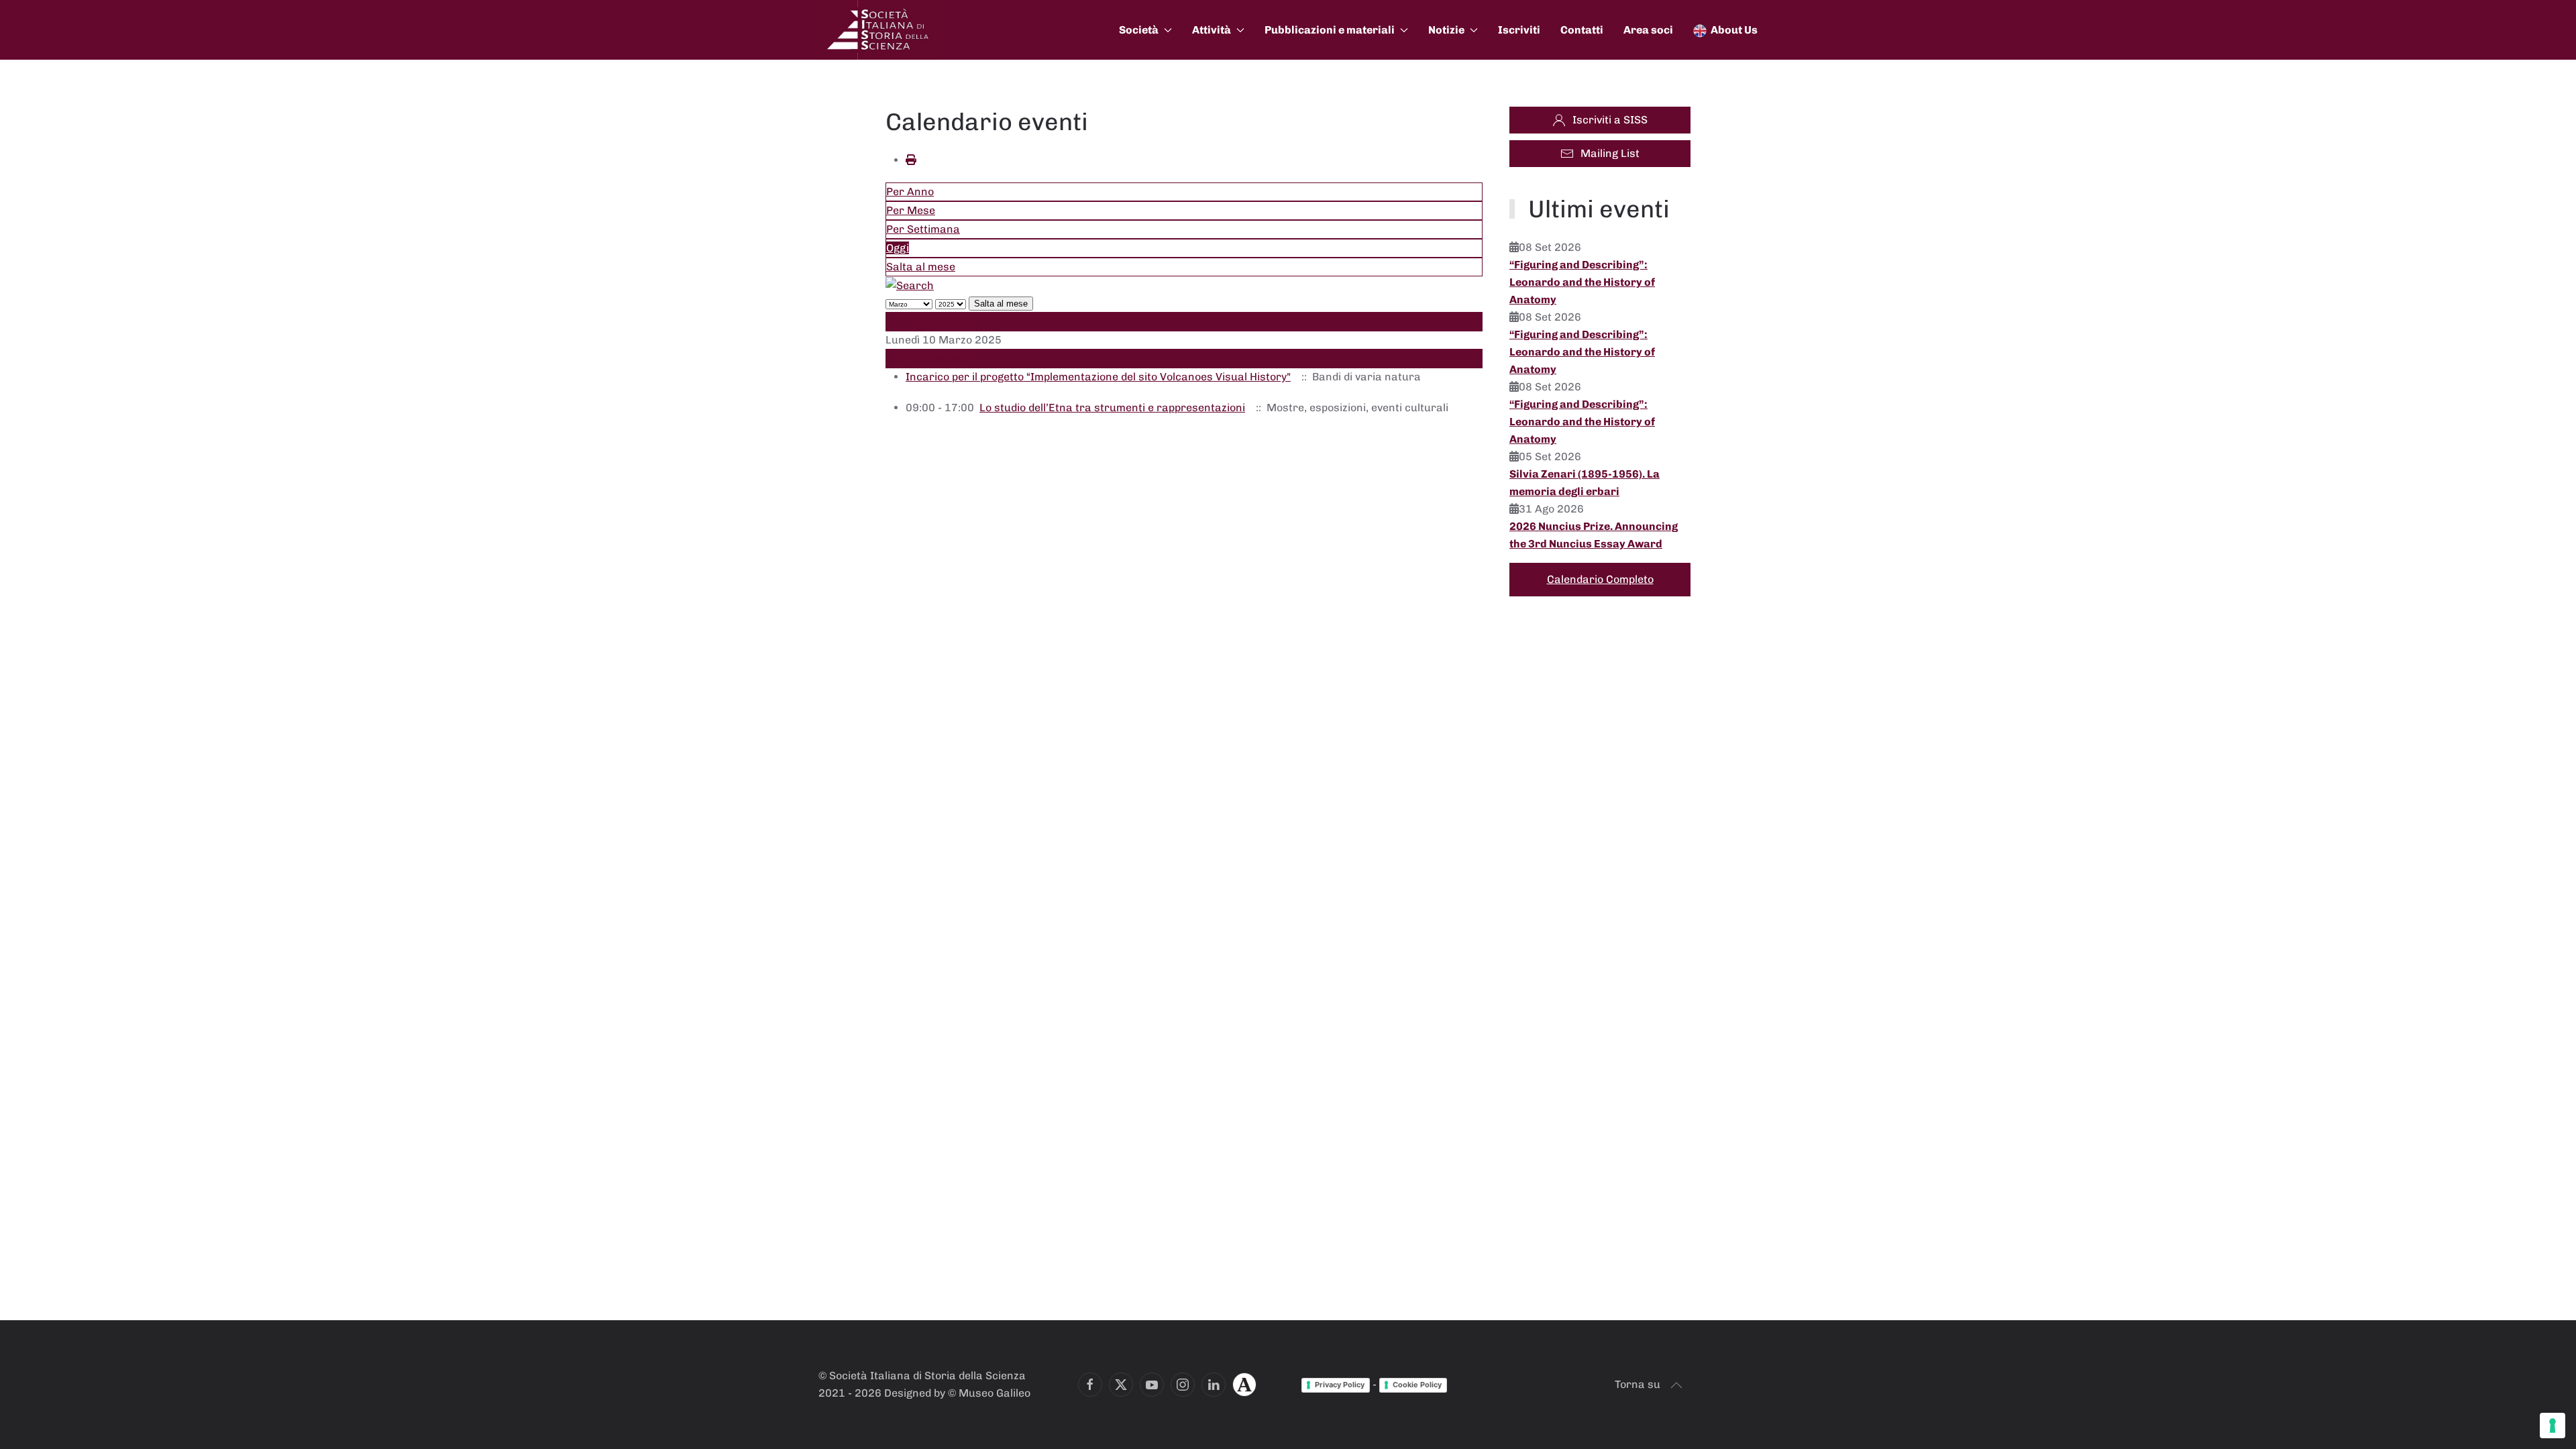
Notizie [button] (1446, 30)
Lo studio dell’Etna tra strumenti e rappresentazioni (1112, 408)
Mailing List (1610, 153)
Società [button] (1139, 30)
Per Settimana (923, 229)
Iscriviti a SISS (1610, 120)
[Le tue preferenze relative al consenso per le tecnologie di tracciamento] (2553, 1426)
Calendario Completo (1600, 579)
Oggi (898, 248)
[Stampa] (911, 160)
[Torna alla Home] (879, 30)
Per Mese (911, 210)
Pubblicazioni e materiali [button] (1330, 30)
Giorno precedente (934, 321)
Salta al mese (921, 267)
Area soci (1648, 30)
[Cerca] (910, 285)
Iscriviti (1519, 30)
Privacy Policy (1340, 1385)
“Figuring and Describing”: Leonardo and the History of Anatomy (1582, 282)
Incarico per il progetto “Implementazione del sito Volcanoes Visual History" (1098, 377)
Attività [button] (1212, 30)
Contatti (1582, 30)
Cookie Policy (1417, 1385)
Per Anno (910, 192)
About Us (1734, 30)
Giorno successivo (933, 359)
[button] (1676, 1385)
